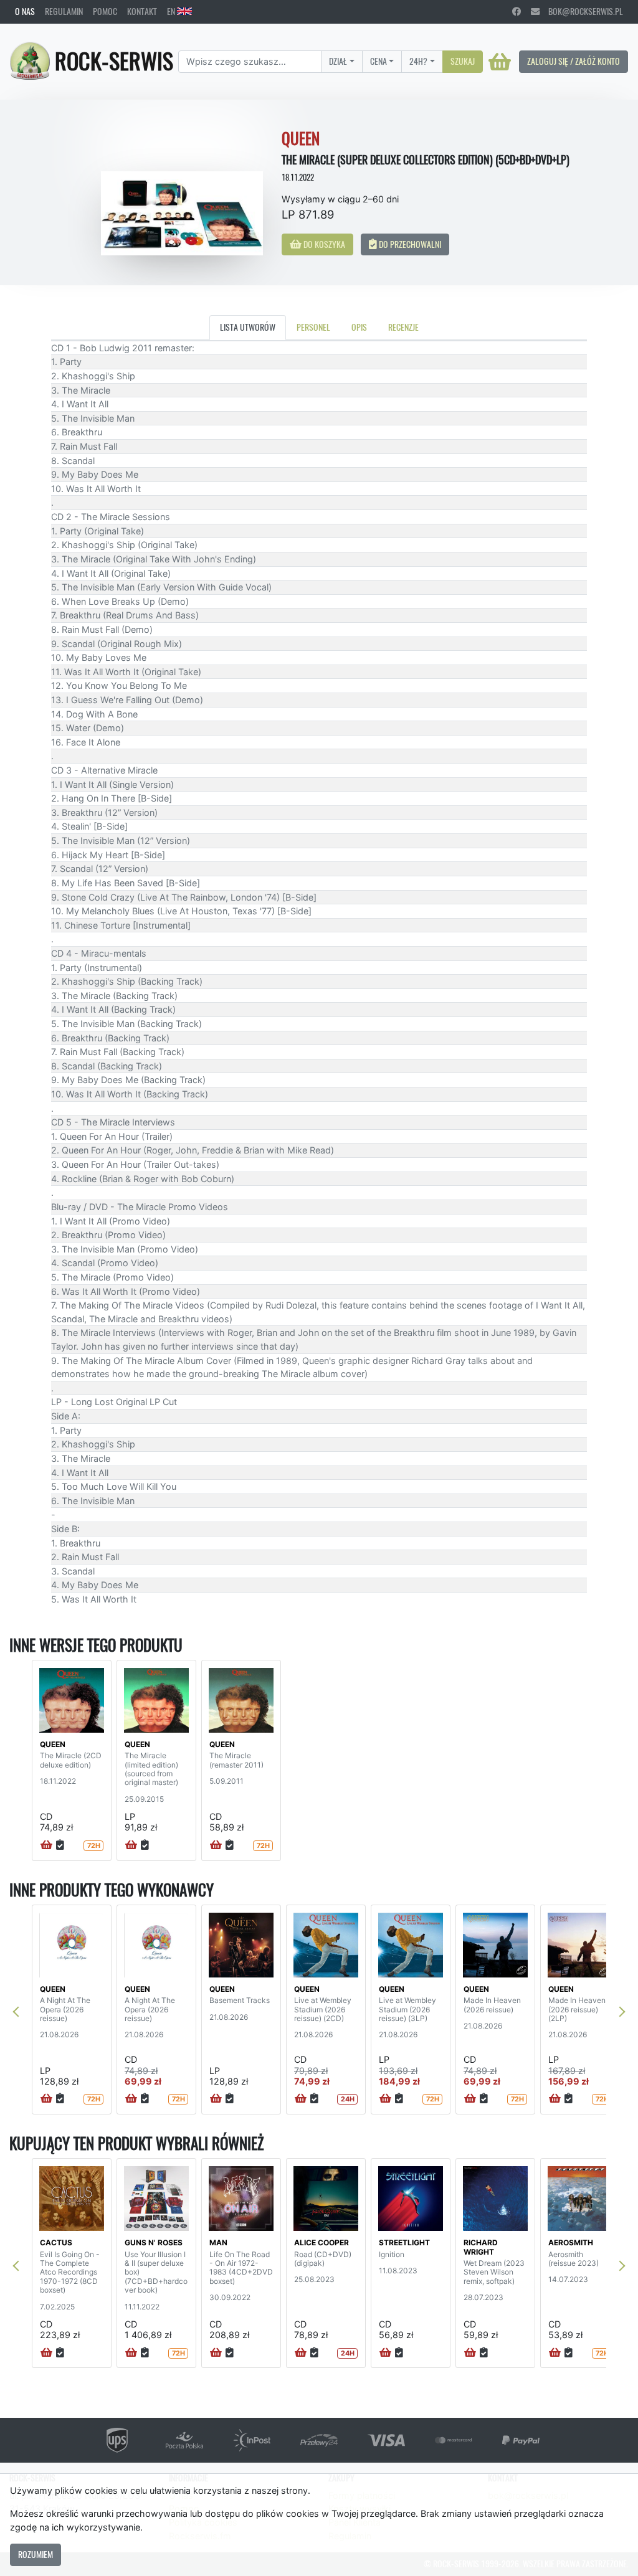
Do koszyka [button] (323, 244)
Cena (379, 61)
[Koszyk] (500, 62)
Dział (338, 61)
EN (172, 11)
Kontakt (142, 11)
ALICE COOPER (321, 2242)
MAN (218, 2242)
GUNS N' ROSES (154, 2242)
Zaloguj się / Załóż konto (574, 61)
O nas (25, 11)
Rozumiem (36, 2554)
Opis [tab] (359, 327)
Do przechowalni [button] (409, 244)
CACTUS (56, 2242)
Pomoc (105, 11)
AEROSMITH (571, 2242)
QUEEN (53, 1744)
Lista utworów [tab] (248, 327)
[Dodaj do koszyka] (46, 1845)
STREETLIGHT (404, 2242)
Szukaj (463, 61)
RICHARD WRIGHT (481, 2247)
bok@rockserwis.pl (581, 11)
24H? (418, 61)
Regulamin (64, 11)
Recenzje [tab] (403, 327)
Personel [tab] (313, 327)
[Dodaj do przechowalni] (60, 1845)
